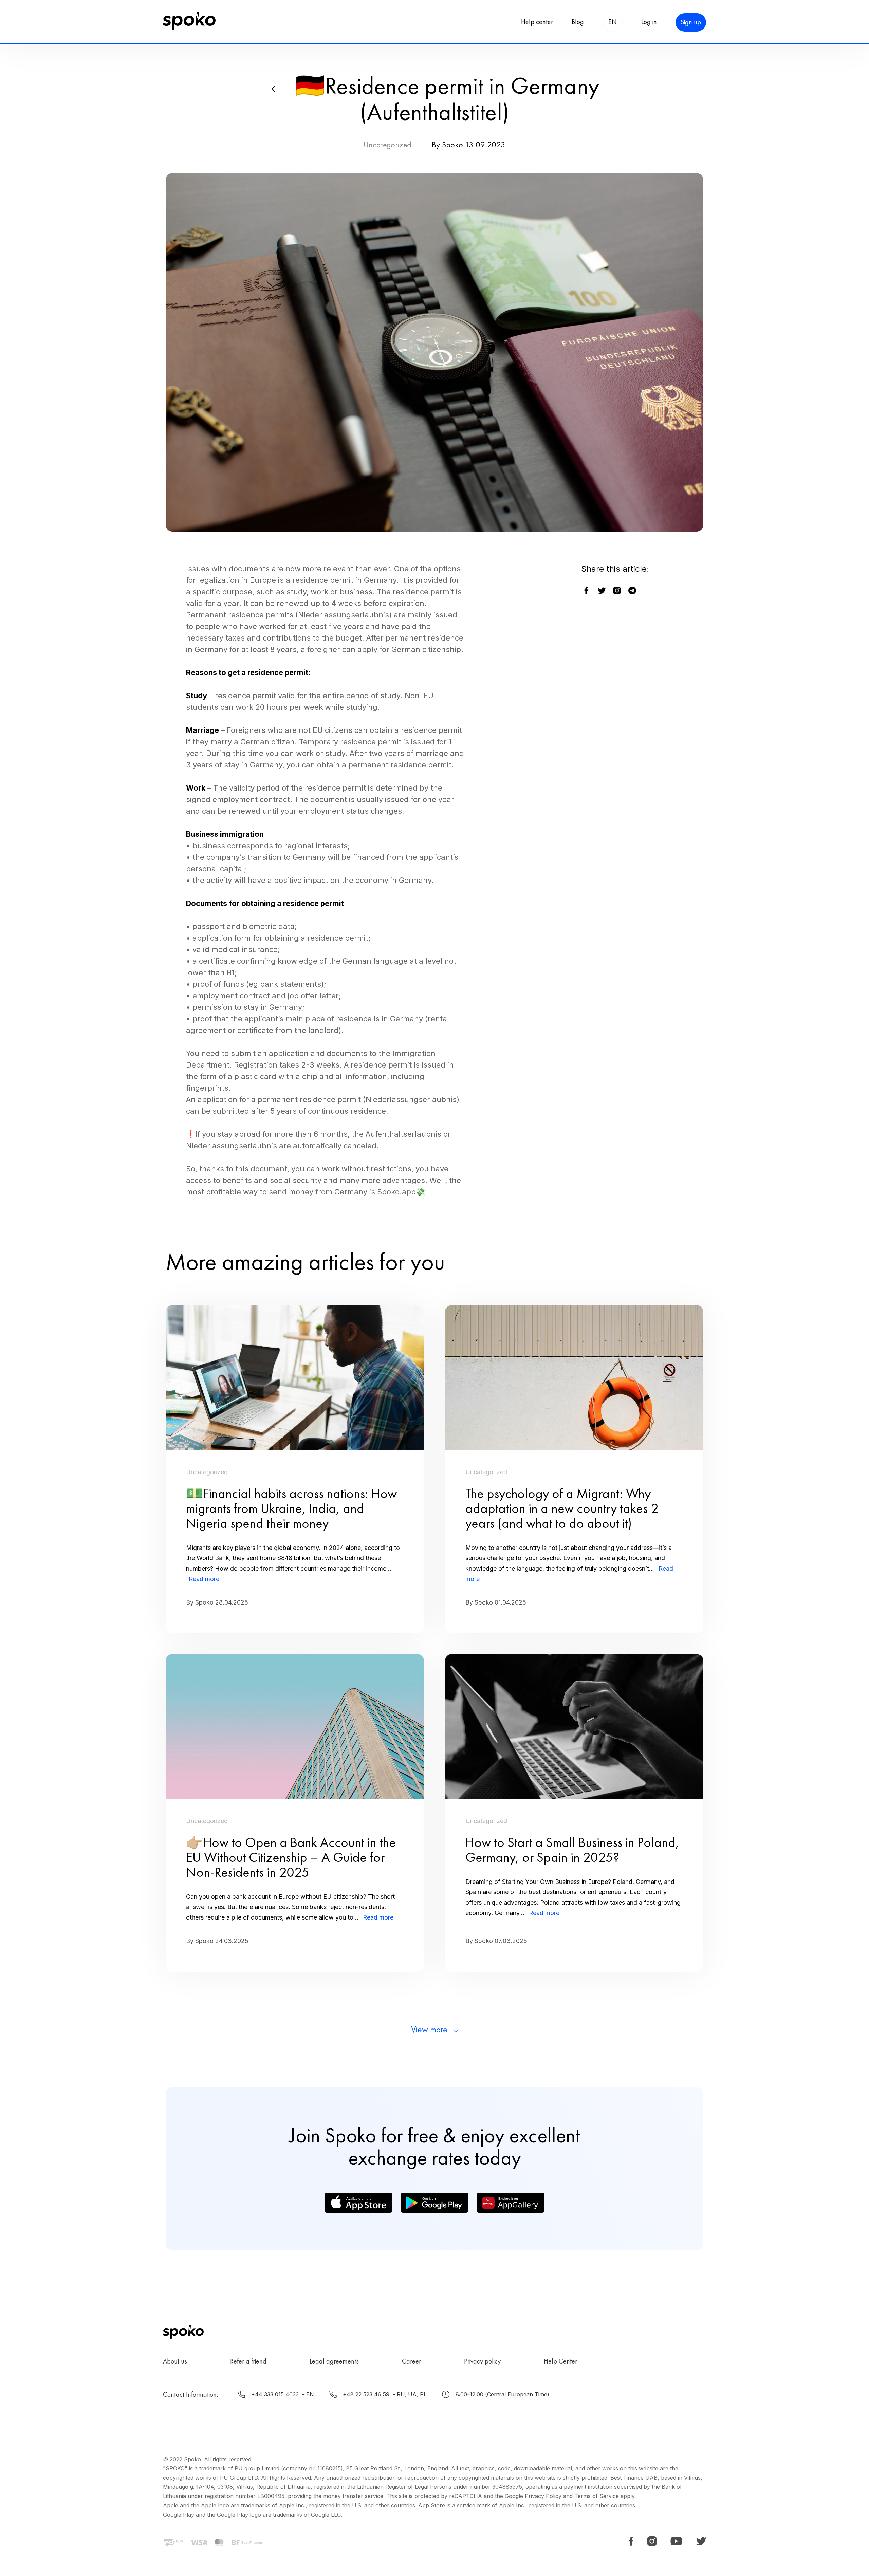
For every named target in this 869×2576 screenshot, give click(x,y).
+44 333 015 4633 (275, 2394)
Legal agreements (334, 2361)
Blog (578, 22)
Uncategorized (387, 144)
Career (411, 2361)
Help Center (560, 2361)
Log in (649, 22)
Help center (537, 22)
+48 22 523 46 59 (366, 2394)
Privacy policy (482, 2361)
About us (175, 2361)
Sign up (691, 22)
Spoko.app (396, 1192)
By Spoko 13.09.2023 (469, 144)
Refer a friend (248, 2361)
